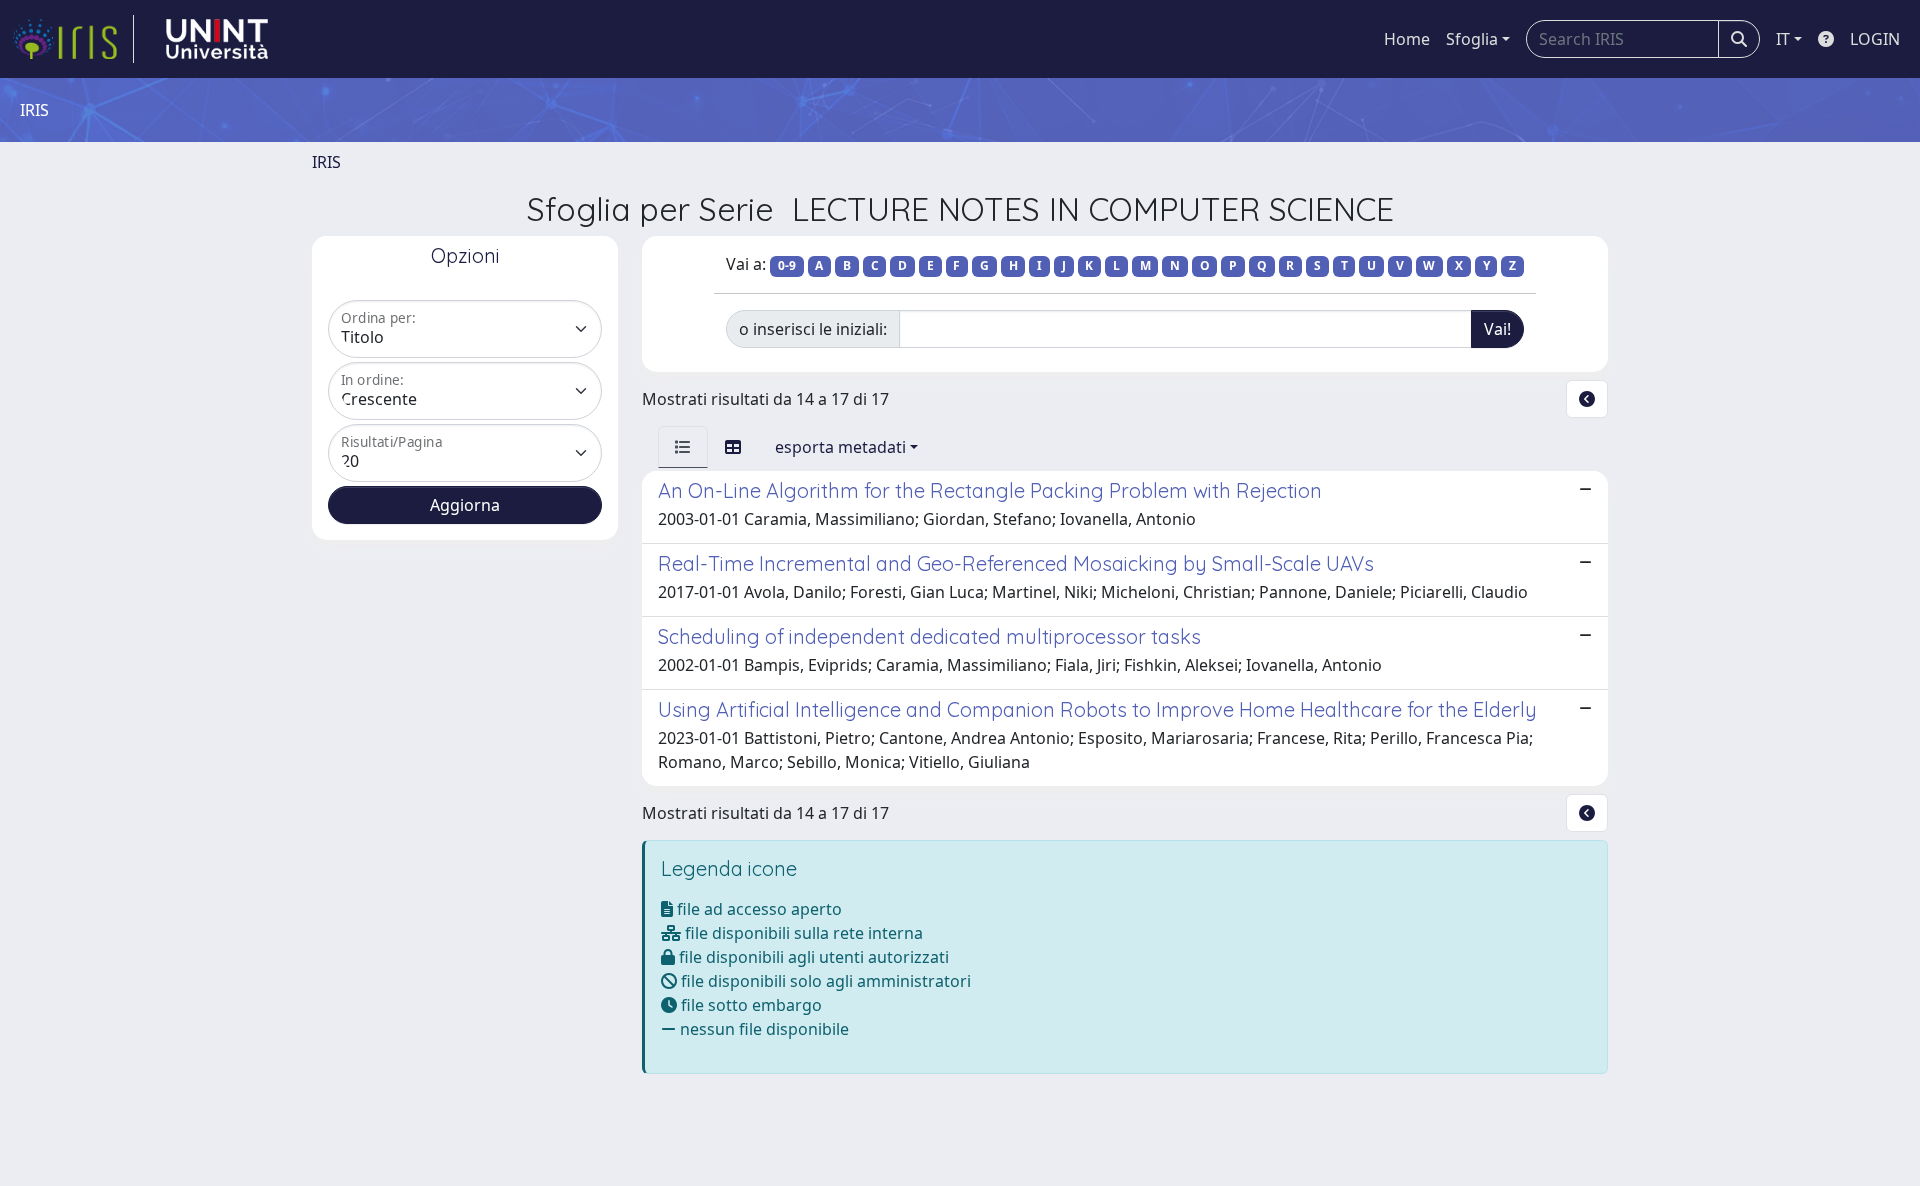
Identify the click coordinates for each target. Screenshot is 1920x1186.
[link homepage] (73, 39)
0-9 (787, 265)
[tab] (683, 447)
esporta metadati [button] (840, 447)
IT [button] (1783, 39)
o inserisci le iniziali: (813, 329)
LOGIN (1875, 39)
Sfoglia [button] (1472, 39)
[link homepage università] (217, 39)
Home (1407, 39)
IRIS (326, 162)
